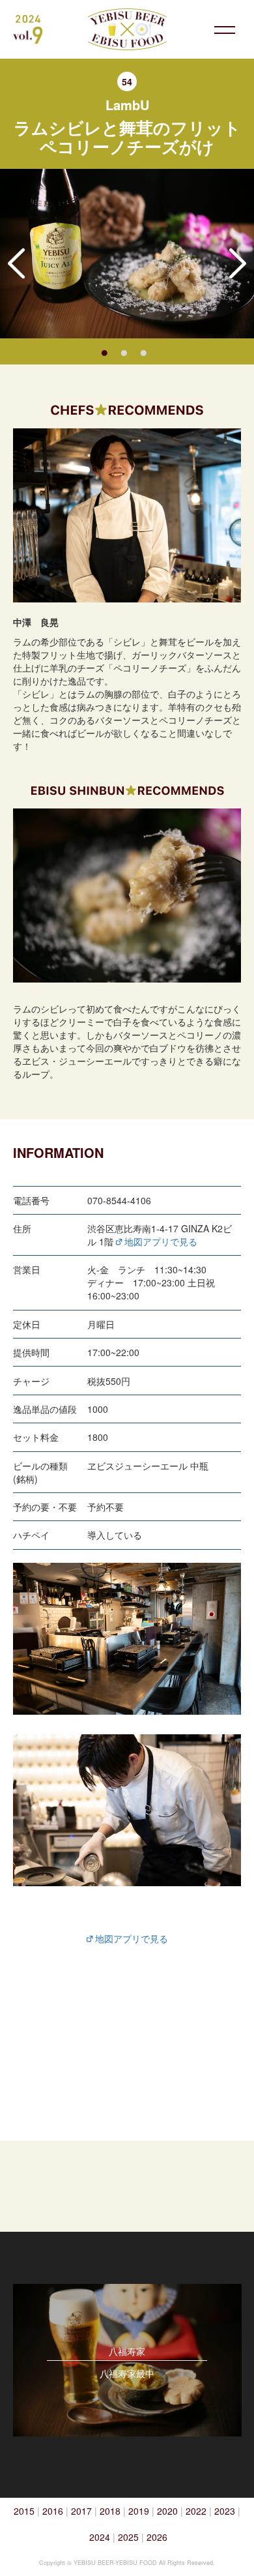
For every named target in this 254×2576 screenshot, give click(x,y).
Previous (16, 263)
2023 (225, 2511)
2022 (196, 2511)
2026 (157, 2537)
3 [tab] (143, 351)
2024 (100, 2537)
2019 (139, 2511)
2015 (24, 2511)
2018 (110, 2511)
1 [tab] (104, 351)
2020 (167, 2511)
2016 (53, 2511)
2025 (128, 2537)
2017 (81, 2511)
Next (238, 263)
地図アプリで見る (160, 1241)
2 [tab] (124, 351)
